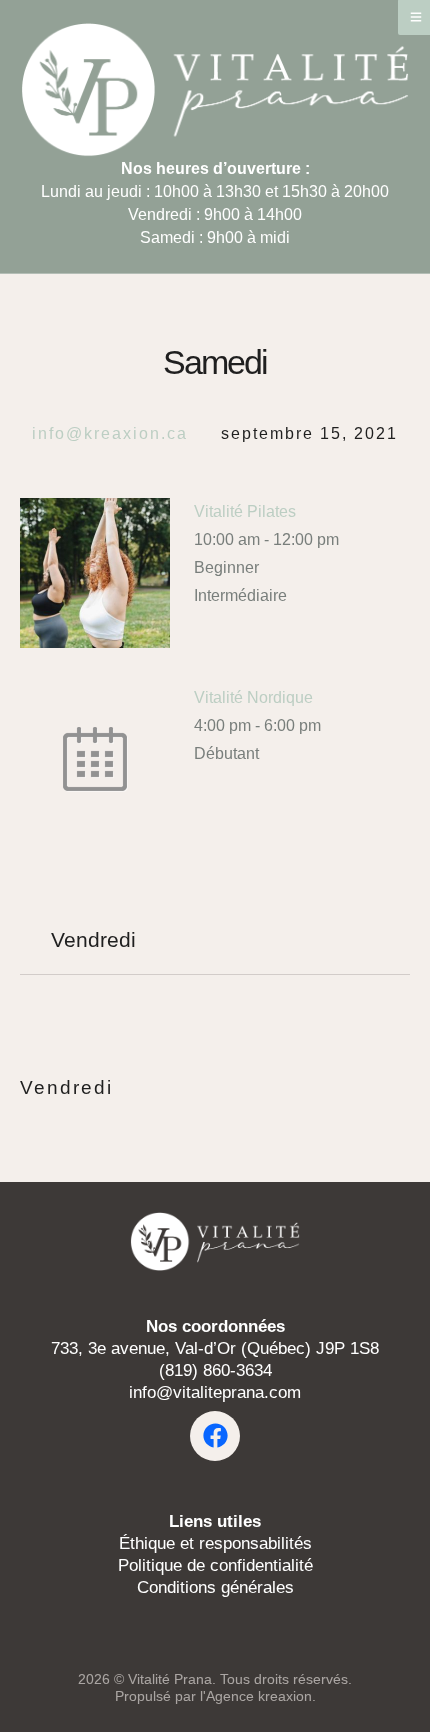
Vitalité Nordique (253, 697)
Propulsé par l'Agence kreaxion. (215, 1696)
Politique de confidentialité (215, 1565)
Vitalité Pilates (245, 511)
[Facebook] (215, 1436)
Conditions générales (215, 1587)
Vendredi (66, 1087)
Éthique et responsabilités (215, 1543)
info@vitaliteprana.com (215, 1392)
